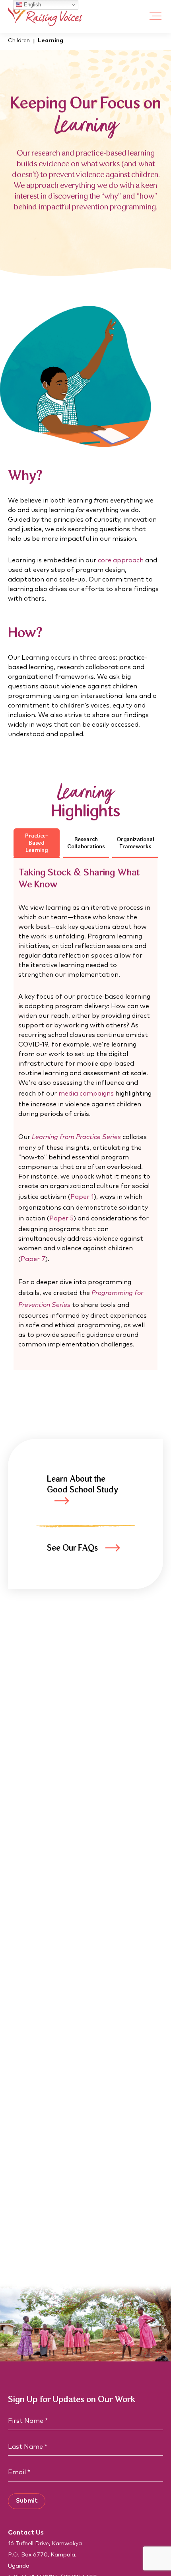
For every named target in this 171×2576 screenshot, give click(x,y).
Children (19, 41)
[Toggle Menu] (155, 17)
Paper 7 (33, 1259)
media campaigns (86, 1094)
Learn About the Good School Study (83, 1485)
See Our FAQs (72, 1548)
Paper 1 (82, 1197)
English (32, 5)
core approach (121, 560)
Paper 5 (61, 1218)
